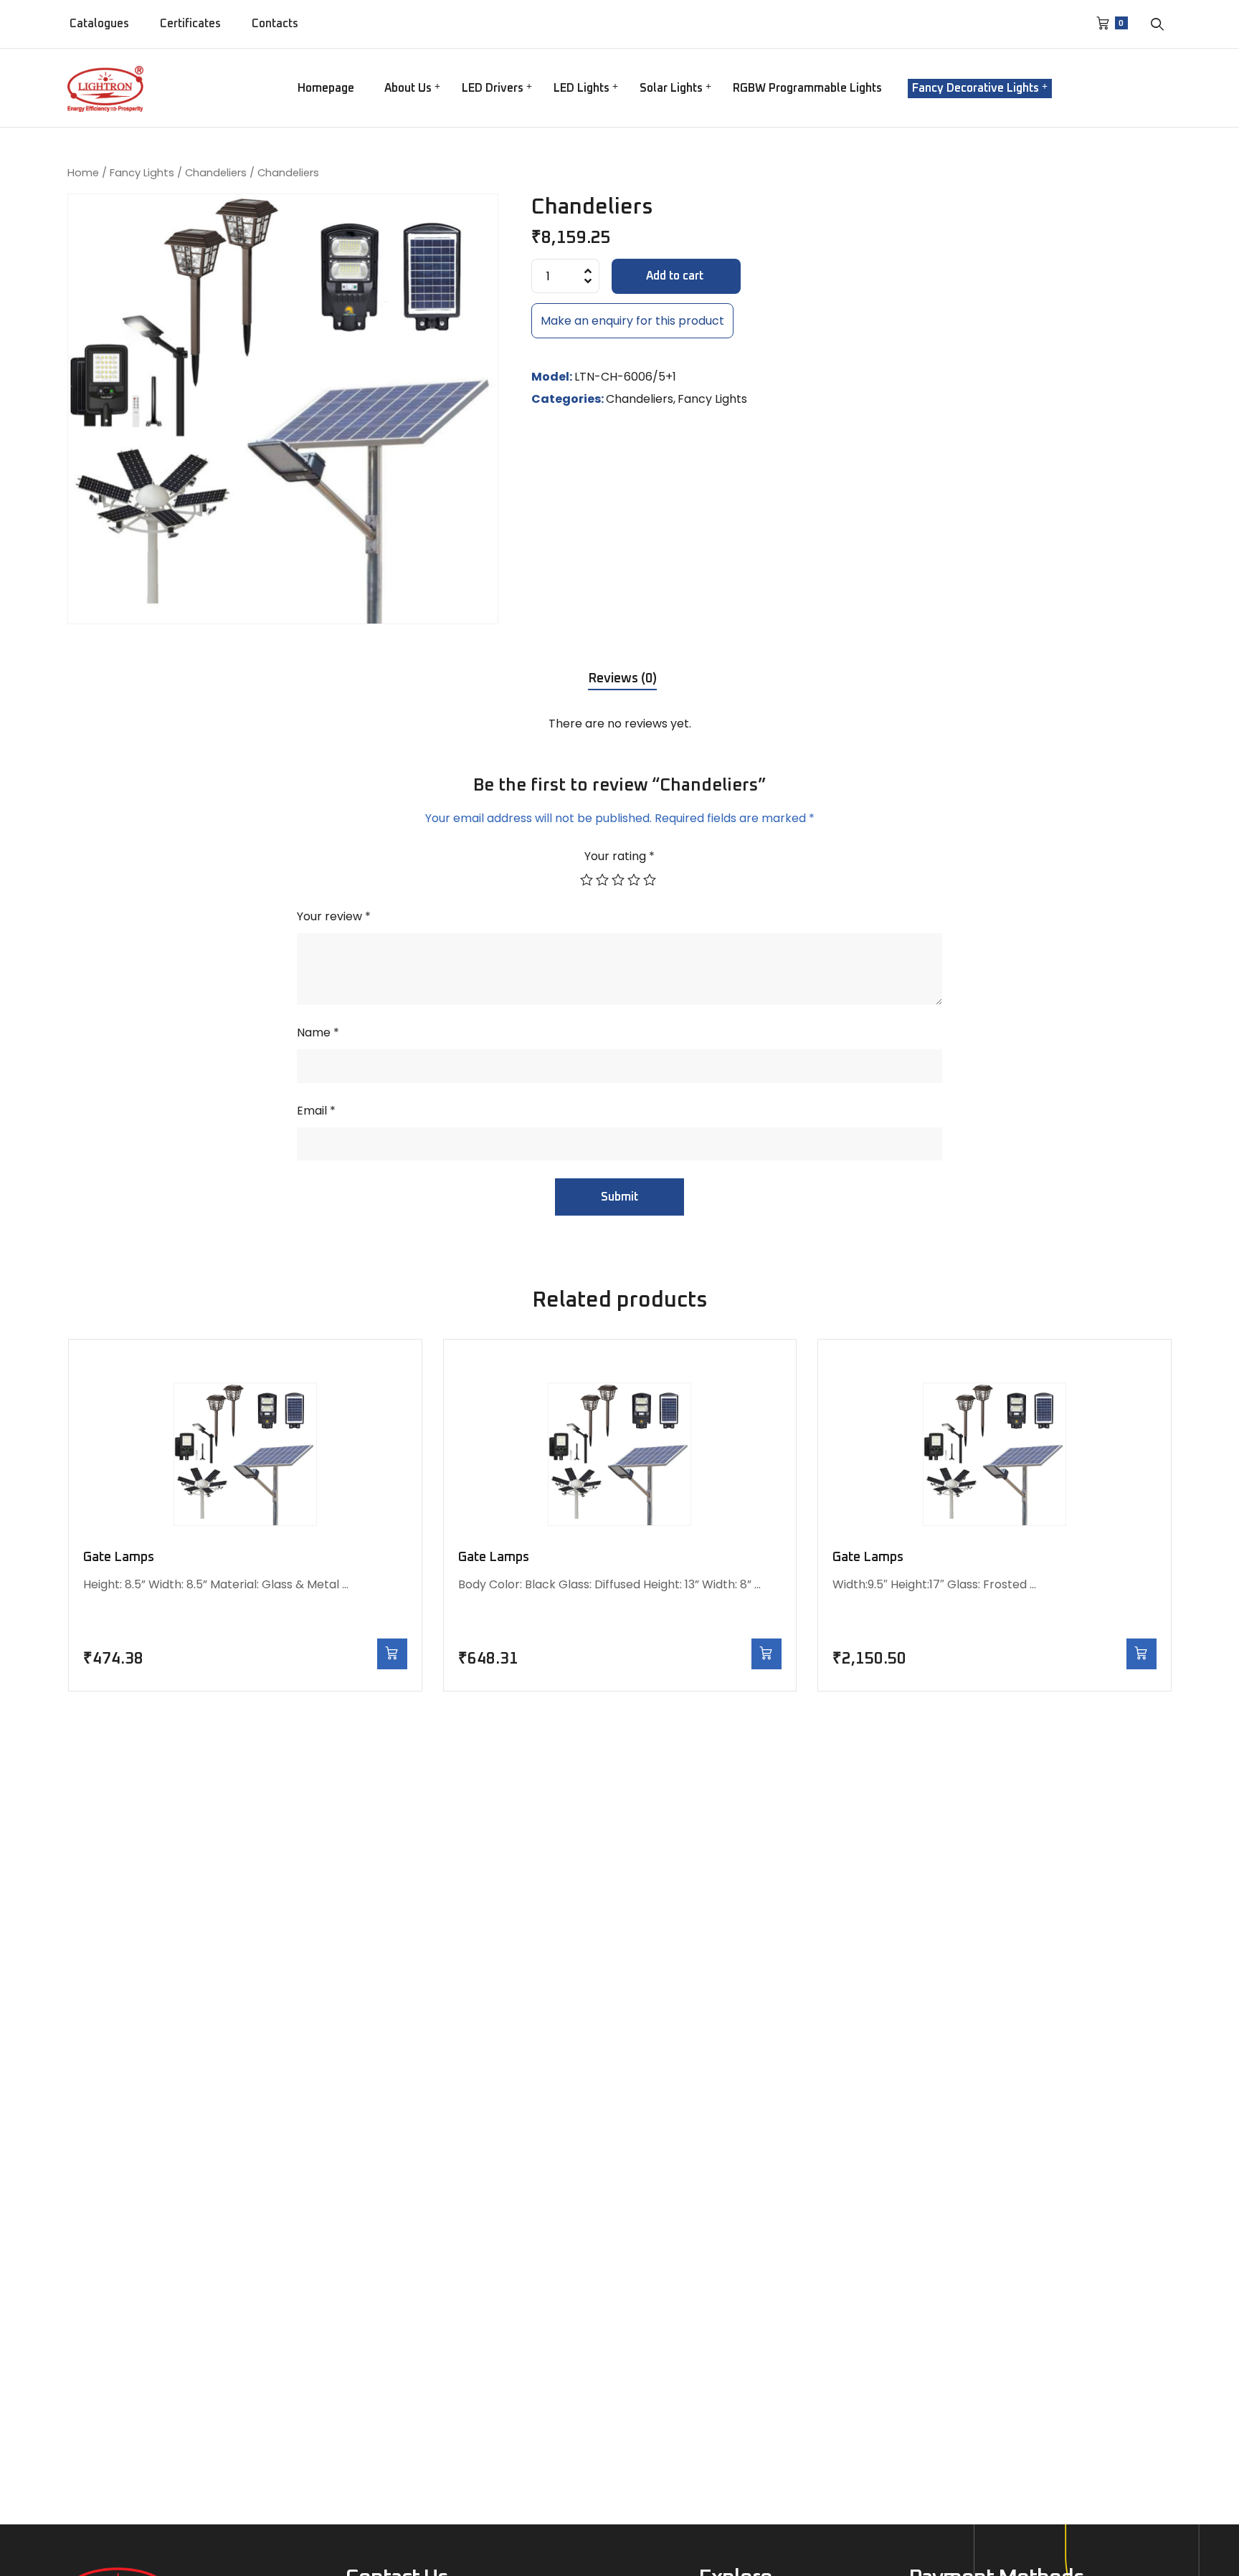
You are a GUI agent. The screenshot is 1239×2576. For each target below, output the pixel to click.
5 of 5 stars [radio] (651, 879)
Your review (334, 916)
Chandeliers (216, 173)
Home (83, 173)
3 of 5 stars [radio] (619, 879)
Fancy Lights (142, 173)
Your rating (619, 856)
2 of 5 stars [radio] (604, 879)
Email (316, 1111)
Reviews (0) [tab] (622, 679)
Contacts (275, 24)
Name (318, 1032)
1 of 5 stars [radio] (588, 879)
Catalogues (99, 24)
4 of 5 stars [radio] (635, 879)
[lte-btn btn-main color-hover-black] (392, 1654)
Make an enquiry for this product (632, 321)
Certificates (190, 24)
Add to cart (675, 276)
